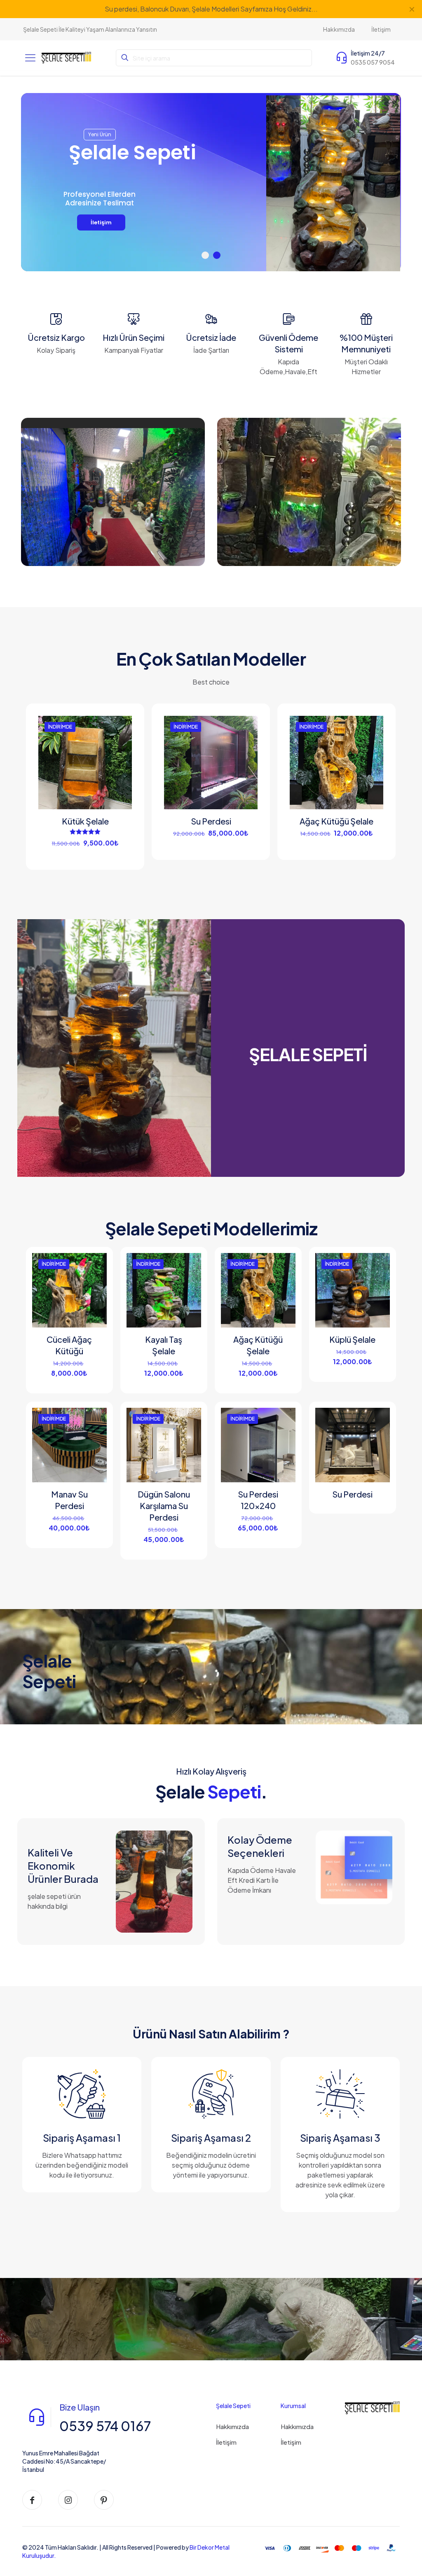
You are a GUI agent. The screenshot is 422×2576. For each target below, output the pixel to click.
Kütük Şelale (85, 821)
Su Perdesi (211, 821)
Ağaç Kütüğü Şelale (336, 821)
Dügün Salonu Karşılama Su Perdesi (164, 1506)
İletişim (226, 2442)
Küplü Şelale (352, 1339)
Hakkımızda (232, 2426)
